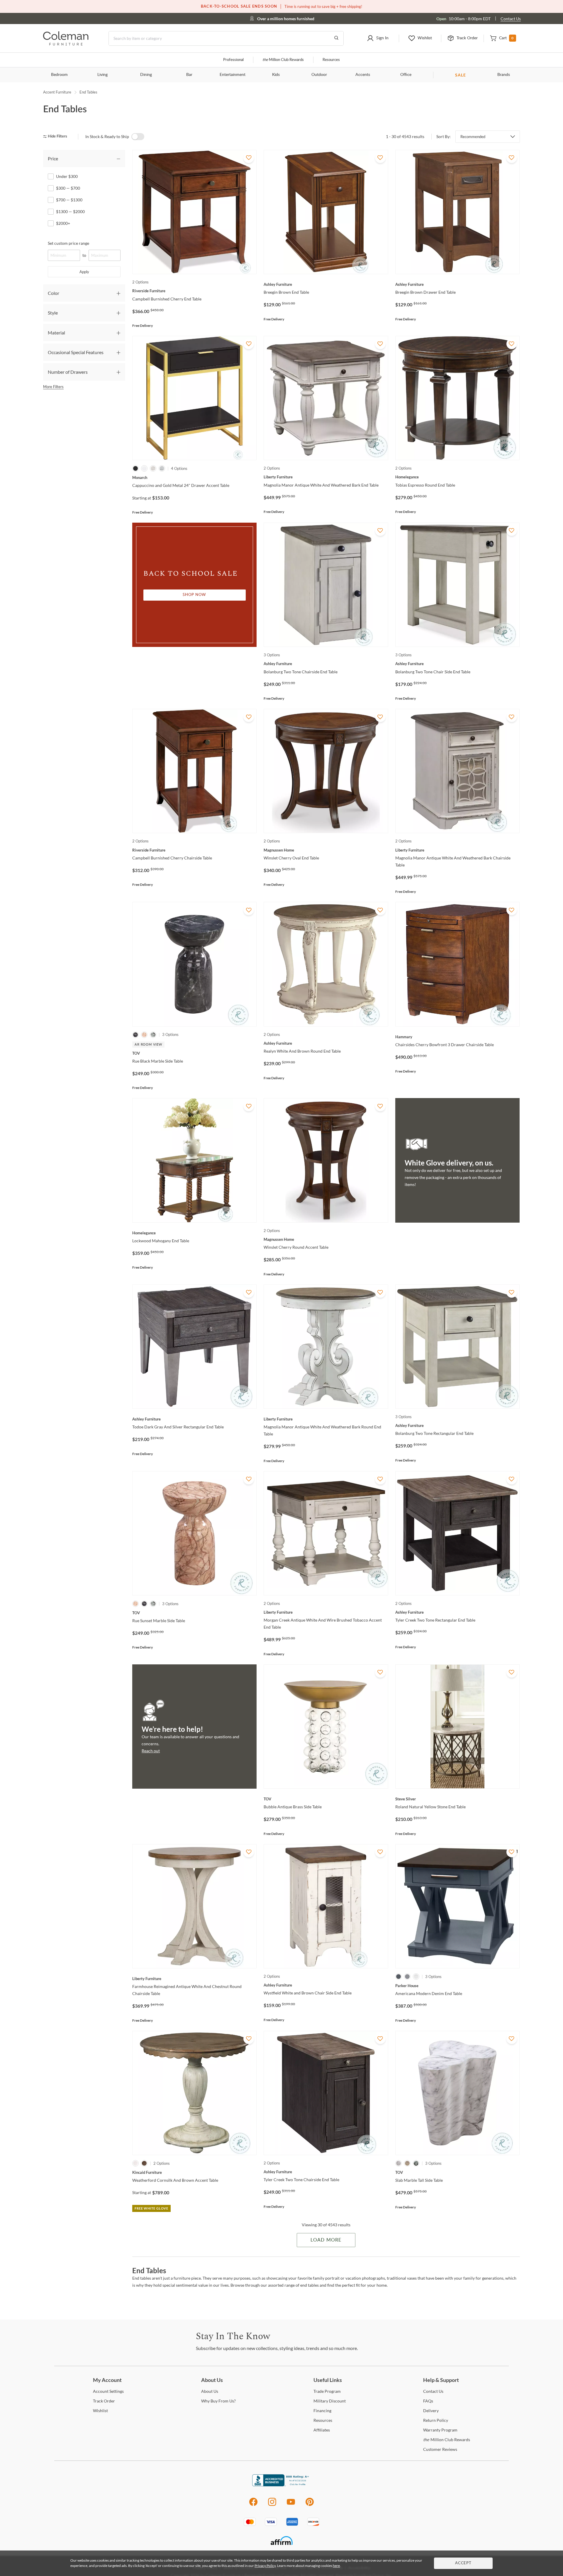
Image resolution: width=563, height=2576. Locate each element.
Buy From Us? (218, 2401)
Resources (331, 60)
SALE (461, 75)
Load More (326, 2240)
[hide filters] (57, 136)
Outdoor (319, 75)
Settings (108, 2391)
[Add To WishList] (249, 158)
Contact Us (511, 19)
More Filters (53, 387)
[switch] (138, 137)
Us (210, 2391)
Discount (330, 2401)
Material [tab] (56, 333)
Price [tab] (53, 158)
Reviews (440, 2449)
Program (327, 2391)
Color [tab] (54, 293)
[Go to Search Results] (336, 38)
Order (104, 2401)
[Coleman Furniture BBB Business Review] (281, 2485)
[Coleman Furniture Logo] (66, 44)
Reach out (151, 1751)
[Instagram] (272, 2505)
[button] (378, 38)
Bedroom (59, 75)
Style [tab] (53, 313)
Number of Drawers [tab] (68, 372)
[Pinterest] (310, 2505)
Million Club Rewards (283, 60)
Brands (504, 75)
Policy (436, 2420)
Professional (233, 60)
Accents (363, 75)
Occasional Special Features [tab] (76, 352)
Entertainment (233, 75)
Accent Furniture (57, 92)
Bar (189, 75)
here (336, 2566)
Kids (276, 75)
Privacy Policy (265, 2566)
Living (102, 75)
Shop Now (194, 595)
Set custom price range (68, 243)
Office (406, 75)
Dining (146, 75)
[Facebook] (253, 2505)
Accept (463, 2563)
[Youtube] (291, 2505)
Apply (84, 272)
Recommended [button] (473, 137)
